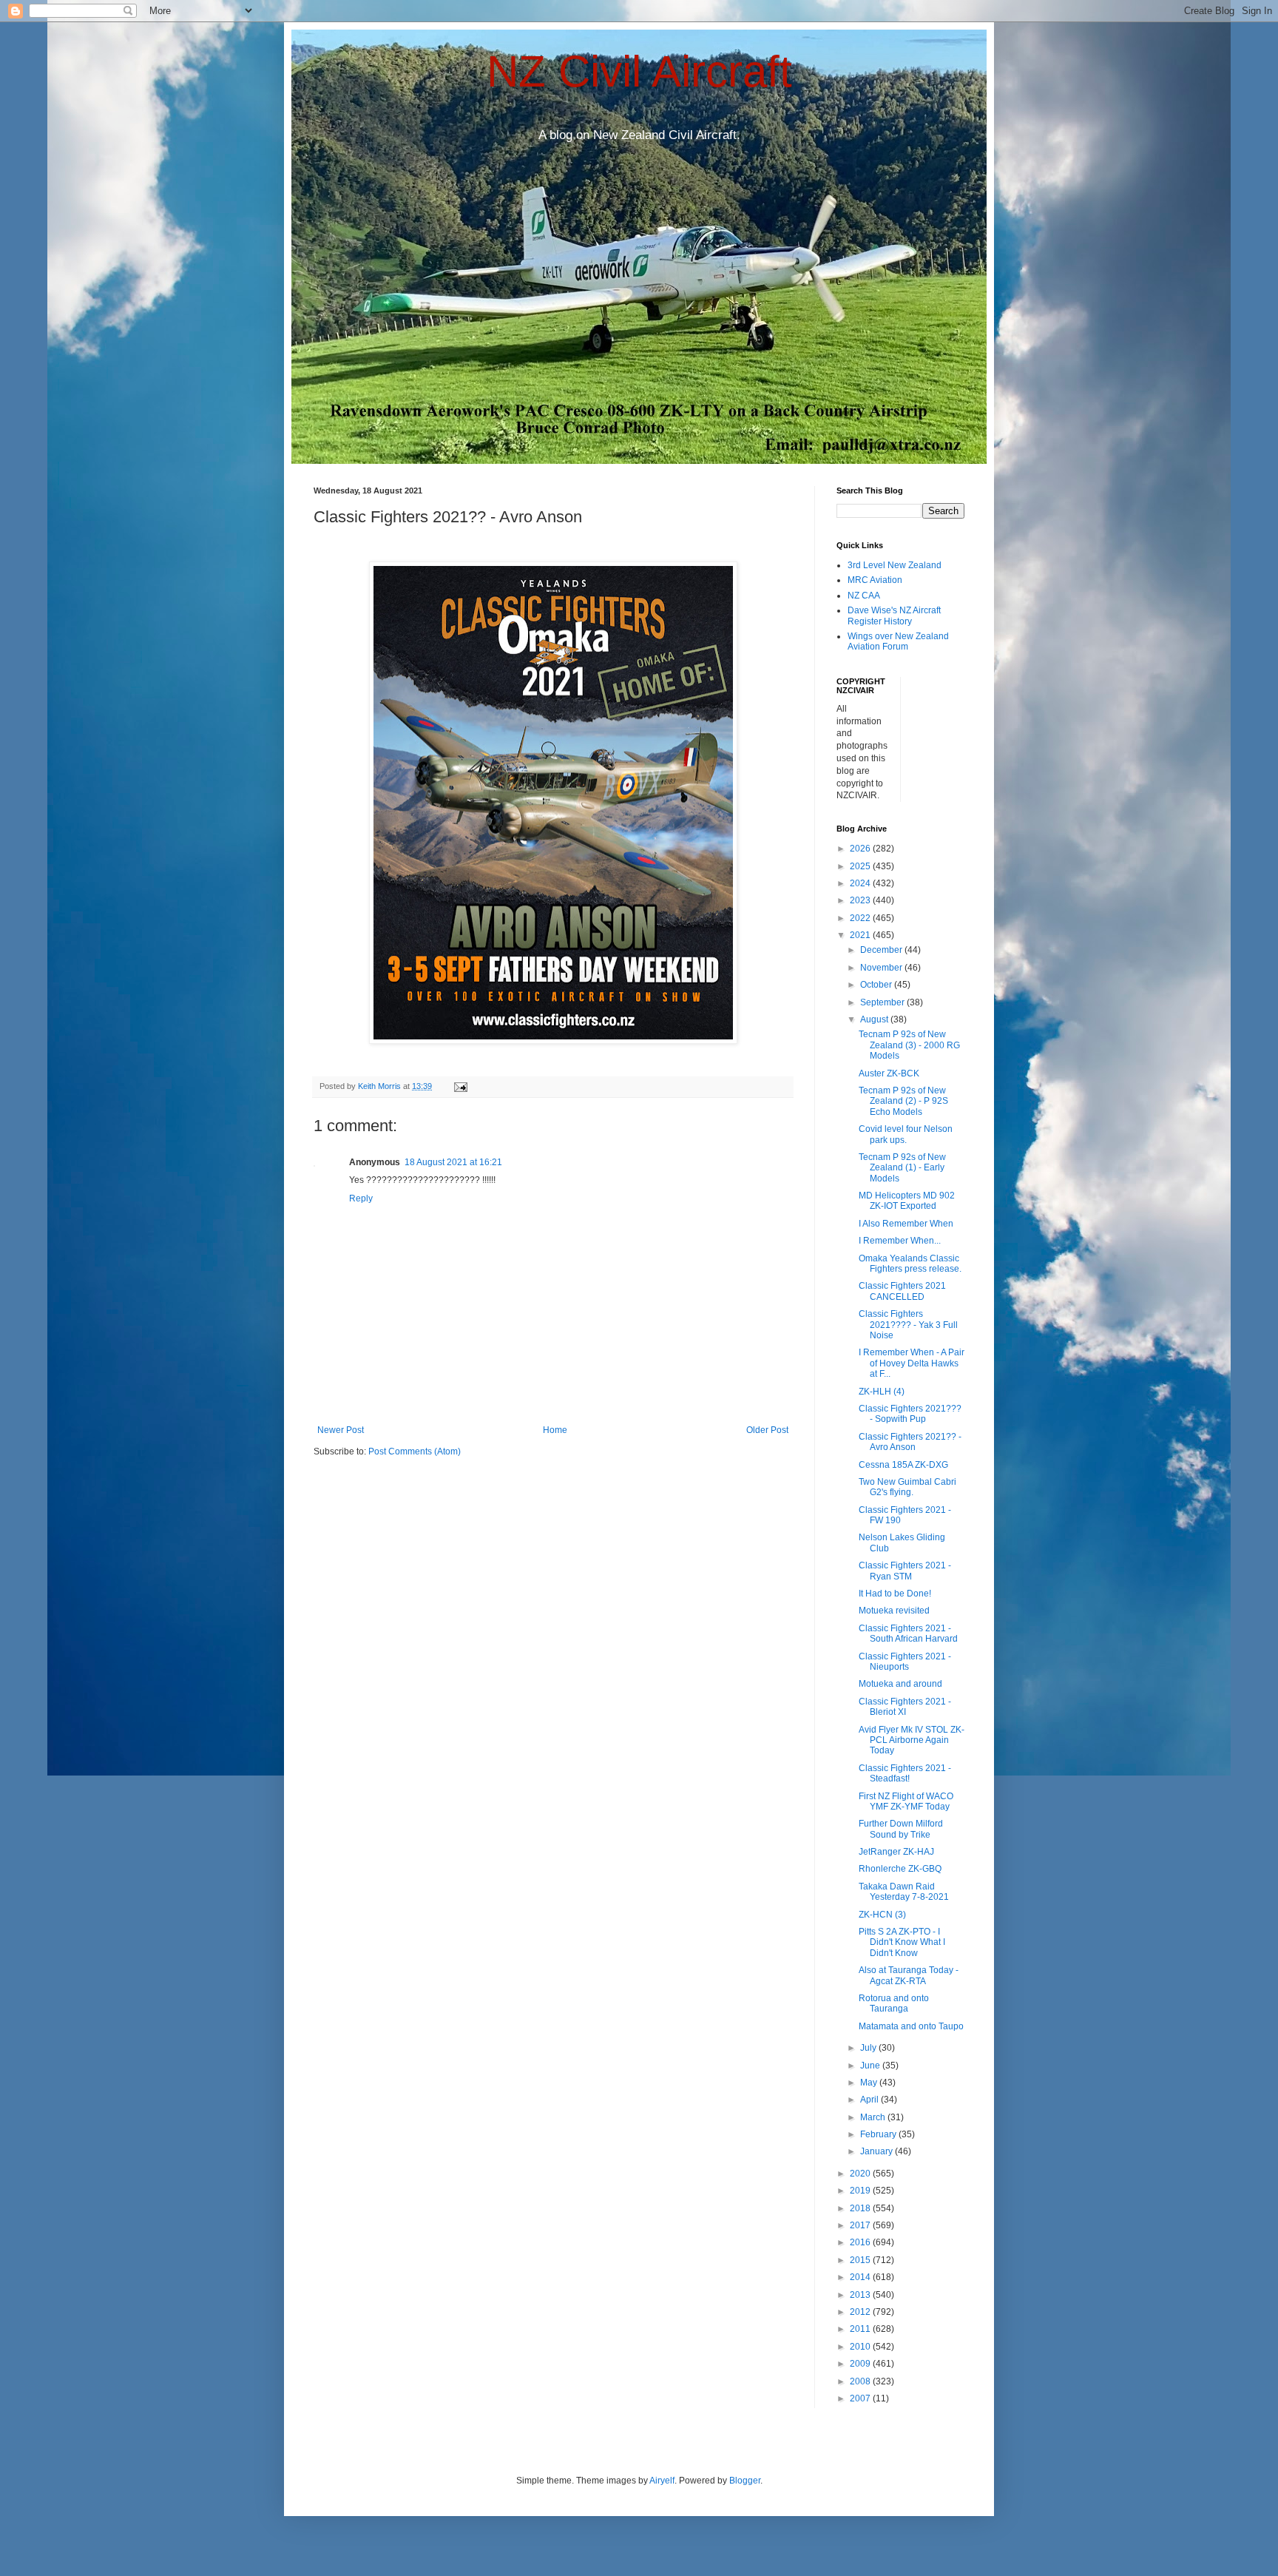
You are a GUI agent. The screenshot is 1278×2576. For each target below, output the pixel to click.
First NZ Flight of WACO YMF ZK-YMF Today (906, 1801)
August (875, 1019)
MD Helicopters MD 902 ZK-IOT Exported (907, 1201)
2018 (861, 2208)
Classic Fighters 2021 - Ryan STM (905, 1571)
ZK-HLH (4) (882, 1392)
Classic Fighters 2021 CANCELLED (902, 1291)
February (879, 2134)
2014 (861, 2277)
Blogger (745, 2481)
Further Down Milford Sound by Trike (901, 1829)
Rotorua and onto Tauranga (894, 2003)
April (870, 2100)
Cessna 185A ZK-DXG (903, 1465)
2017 (861, 2225)
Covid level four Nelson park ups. (906, 1134)
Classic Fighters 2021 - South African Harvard (908, 1633)
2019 (861, 2191)
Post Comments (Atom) (415, 1451)
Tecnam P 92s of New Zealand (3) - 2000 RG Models (909, 1045)
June (871, 2066)
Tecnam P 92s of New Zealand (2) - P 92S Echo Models (903, 1101)
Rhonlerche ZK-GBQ (900, 1869)
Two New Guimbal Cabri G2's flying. (907, 1487)
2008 (861, 2381)
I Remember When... (900, 1241)
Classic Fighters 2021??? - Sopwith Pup (910, 1414)
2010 (861, 2347)
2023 (861, 900)
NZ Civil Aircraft (639, 71)
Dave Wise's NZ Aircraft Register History (894, 616)
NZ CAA (864, 596)
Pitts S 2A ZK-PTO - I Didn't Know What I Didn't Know (902, 1942)
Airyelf (662, 2481)
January (878, 2151)
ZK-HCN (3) (882, 1915)
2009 (861, 2364)
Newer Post (341, 1430)
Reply (361, 1198)
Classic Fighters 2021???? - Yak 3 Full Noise (908, 1325)
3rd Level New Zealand (895, 565)
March (874, 2117)
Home (555, 1430)
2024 (861, 883)
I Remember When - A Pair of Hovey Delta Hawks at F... (912, 1363)
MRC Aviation (875, 580)
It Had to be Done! (895, 1594)
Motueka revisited (894, 1611)
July (869, 2048)
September (883, 1002)
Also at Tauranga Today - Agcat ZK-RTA (909, 1975)
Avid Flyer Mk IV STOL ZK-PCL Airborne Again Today (912, 1740)
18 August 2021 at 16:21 (453, 1162)
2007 (861, 2398)
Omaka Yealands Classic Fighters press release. (910, 1264)
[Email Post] (460, 1086)
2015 (861, 2260)
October (877, 985)
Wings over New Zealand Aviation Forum (898, 641)
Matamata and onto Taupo (911, 2026)
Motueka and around (900, 1684)
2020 (861, 2174)
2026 (861, 849)
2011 (861, 2329)
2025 (861, 866)
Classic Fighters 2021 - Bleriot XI (905, 1707)
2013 (861, 2295)
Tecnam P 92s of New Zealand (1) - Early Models (902, 1168)
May (870, 2083)
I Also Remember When (906, 1224)
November (882, 968)
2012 (861, 2312)
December (882, 950)
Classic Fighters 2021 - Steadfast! (905, 1773)
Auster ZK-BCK (889, 1073)
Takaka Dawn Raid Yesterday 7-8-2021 (904, 1892)
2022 (861, 918)
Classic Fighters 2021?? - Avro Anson (910, 1442)
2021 (861, 935)
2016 (861, 2242)
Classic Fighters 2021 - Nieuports (905, 1662)
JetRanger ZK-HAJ (896, 1852)
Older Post (767, 1430)
